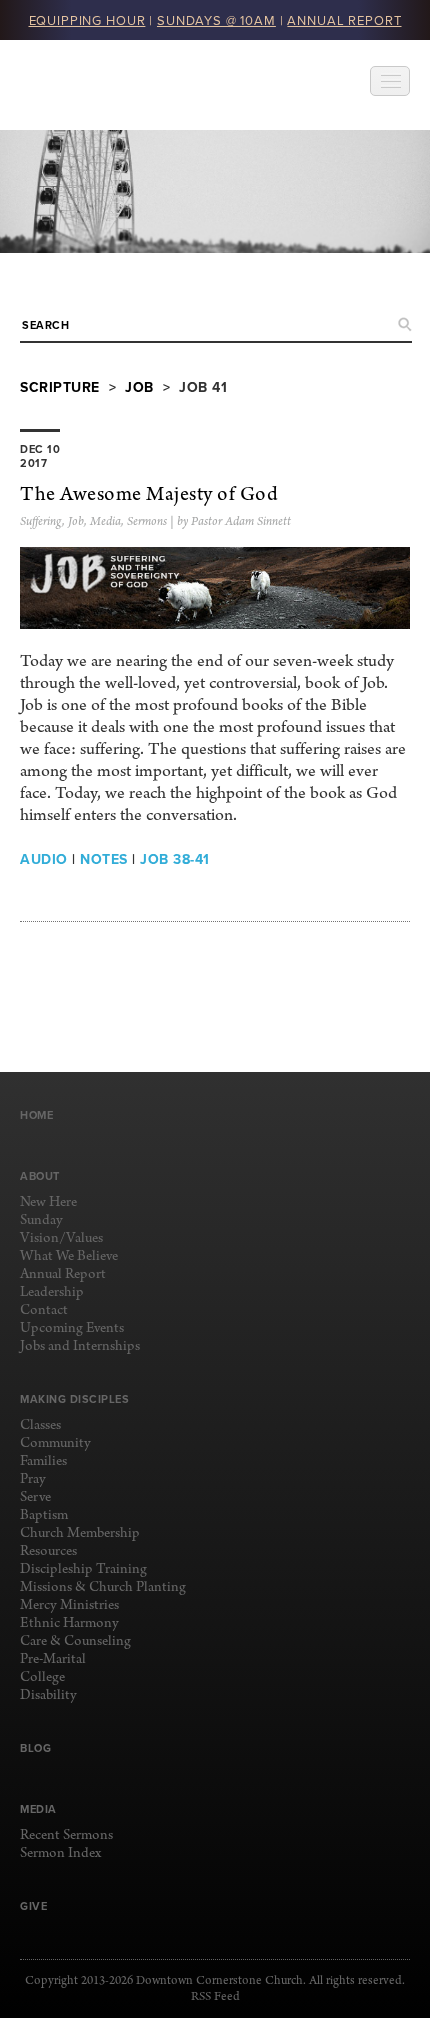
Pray (33, 1479)
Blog (35, 1748)
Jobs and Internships (80, 1346)
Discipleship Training (83, 1569)
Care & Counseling (75, 1641)
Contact (44, 1310)
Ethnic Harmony (69, 1623)
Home (36, 1115)
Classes (40, 1425)
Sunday (41, 1220)
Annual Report (63, 1274)
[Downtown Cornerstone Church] (120, 85)
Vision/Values (61, 1238)
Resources (48, 1551)
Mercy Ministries (69, 1605)
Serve (35, 1497)
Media (105, 522)
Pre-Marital (53, 1659)
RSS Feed (215, 1997)
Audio (44, 859)
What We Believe (69, 1256)
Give (33, 1906)
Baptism (44, 1515)
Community (55, 1443)
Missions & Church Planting (103, 1587)
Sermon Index (60, 1853)
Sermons (147, 522)
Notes (104, 859)
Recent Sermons (66, 1835)
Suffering (41, 522)
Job (139, 387)
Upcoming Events (72, 1328)
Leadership (52, 1292)
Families (43, 1461)
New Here (48, 1202)
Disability (48, 1695)
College (42, 1677)
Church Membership (80, 1533)
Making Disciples (74, 1399)
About (40, 1176)
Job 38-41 (175, 859)
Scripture (60, 387)
